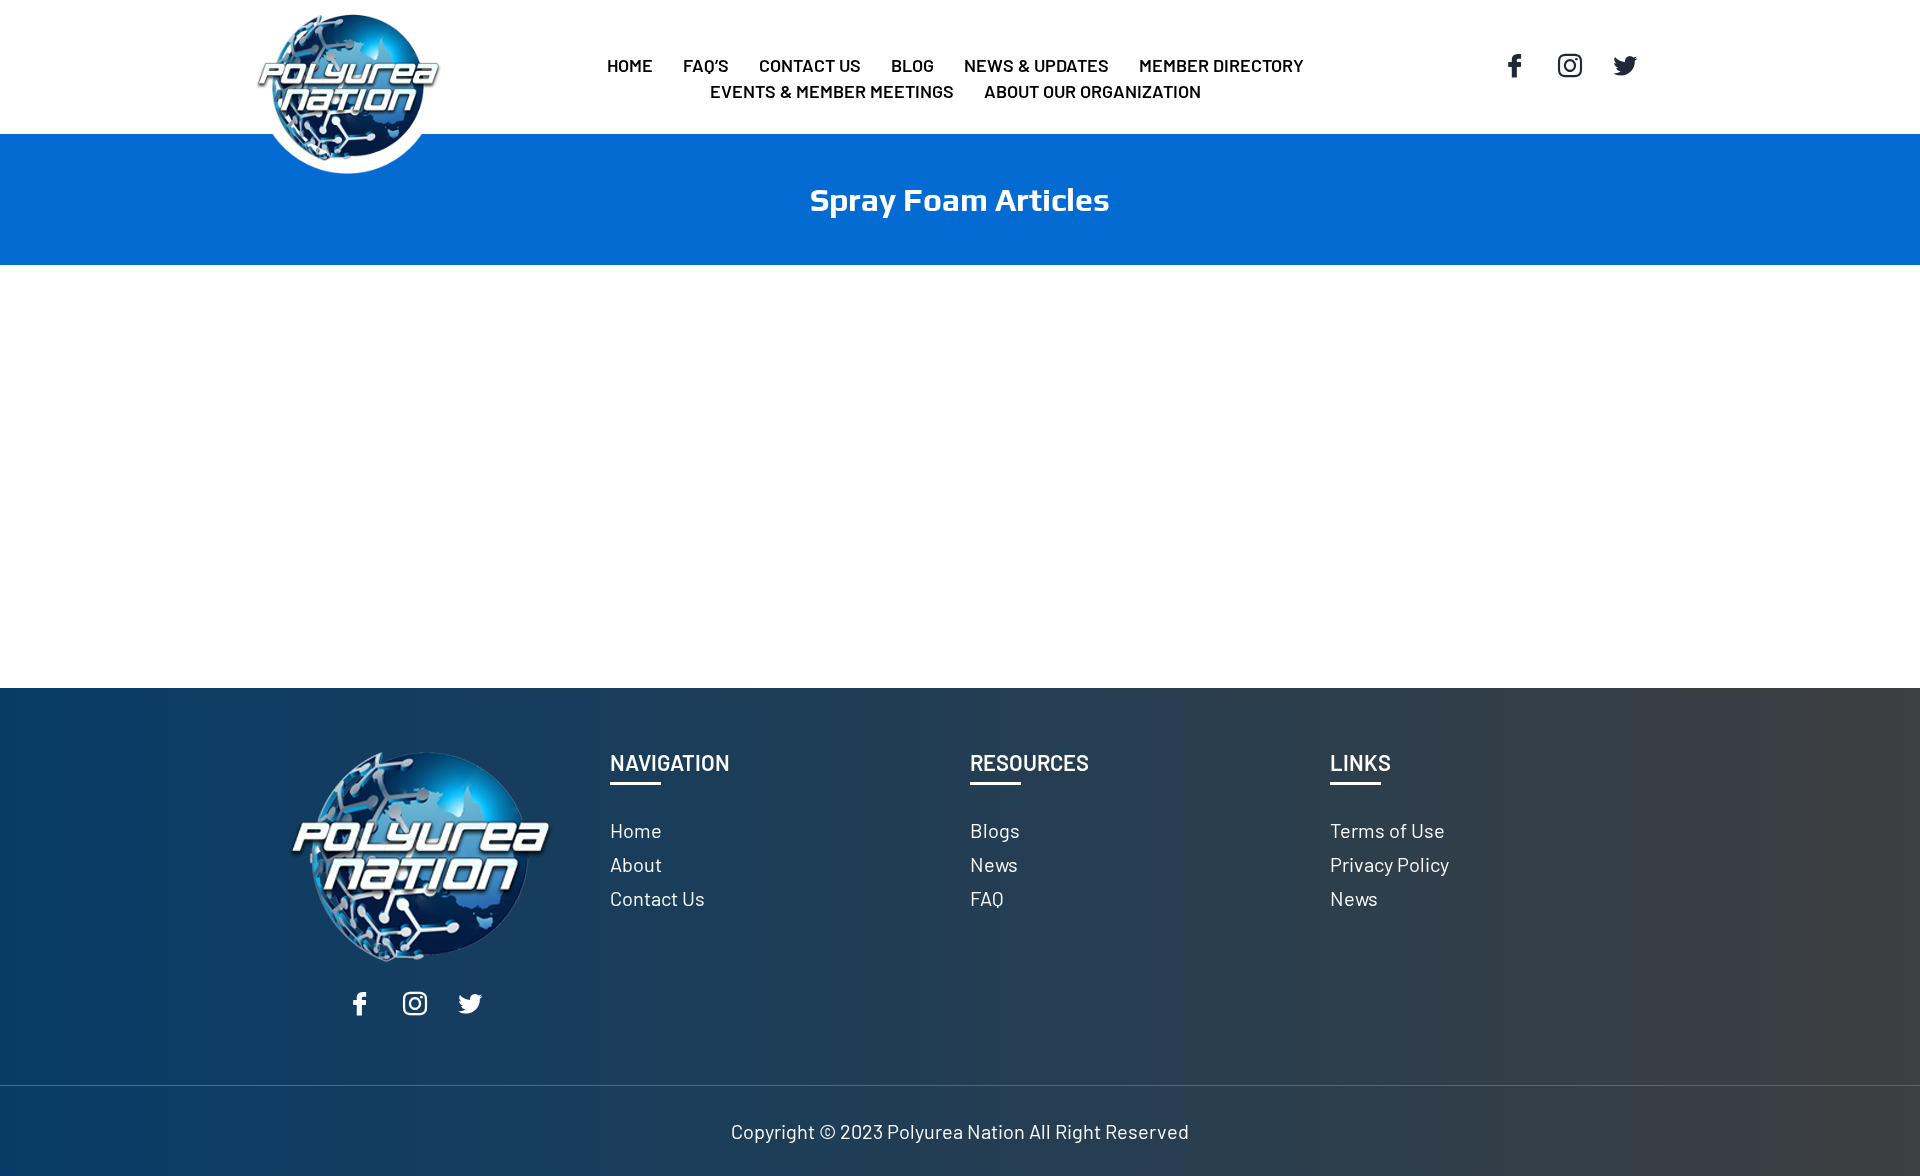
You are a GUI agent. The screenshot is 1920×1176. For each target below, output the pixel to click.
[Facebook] (1515, 67)
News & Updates (1036, 65)
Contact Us (810, 65)
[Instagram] (1570, 67)
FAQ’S (706, 65)
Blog (912, 65)
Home (630, 65)
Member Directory (1221, 65)
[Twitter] (1625, 67)
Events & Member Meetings (832, 91)
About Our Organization (1092, 91)
